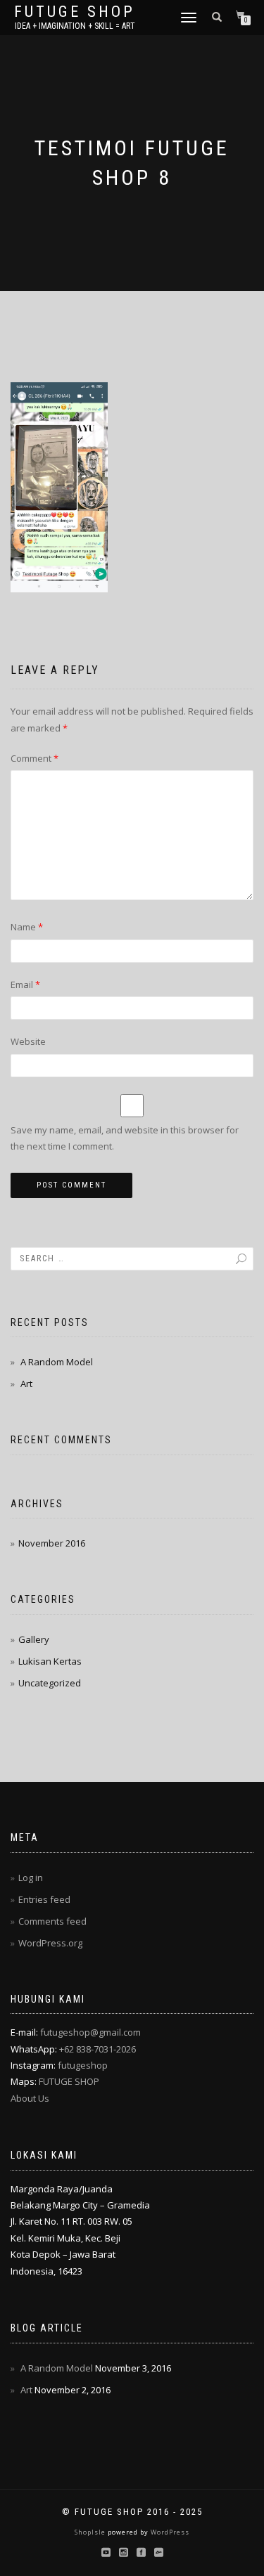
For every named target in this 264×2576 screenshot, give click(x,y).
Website (28, 1041)
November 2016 (52, 1543)
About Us (30, 2098)
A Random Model (57, 1362)
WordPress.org (50, 1943)
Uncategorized (50, 1683)
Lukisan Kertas (50, 1661)
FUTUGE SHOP (69, 2081)
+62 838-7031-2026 (98, 2049)
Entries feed (44, 1899)
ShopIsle (91, 2532)
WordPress (169, 2532)
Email (25, 984)
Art (26, 1384)
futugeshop (83, 2065)
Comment (34, 758)
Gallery (34, 1639)
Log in (31, 1878)
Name (27, 927)
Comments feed (52, 1921)
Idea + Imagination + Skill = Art (75, 26)
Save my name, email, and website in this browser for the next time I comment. (125, 1138)
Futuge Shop (75, 12)
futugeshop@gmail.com (90, 2032)
